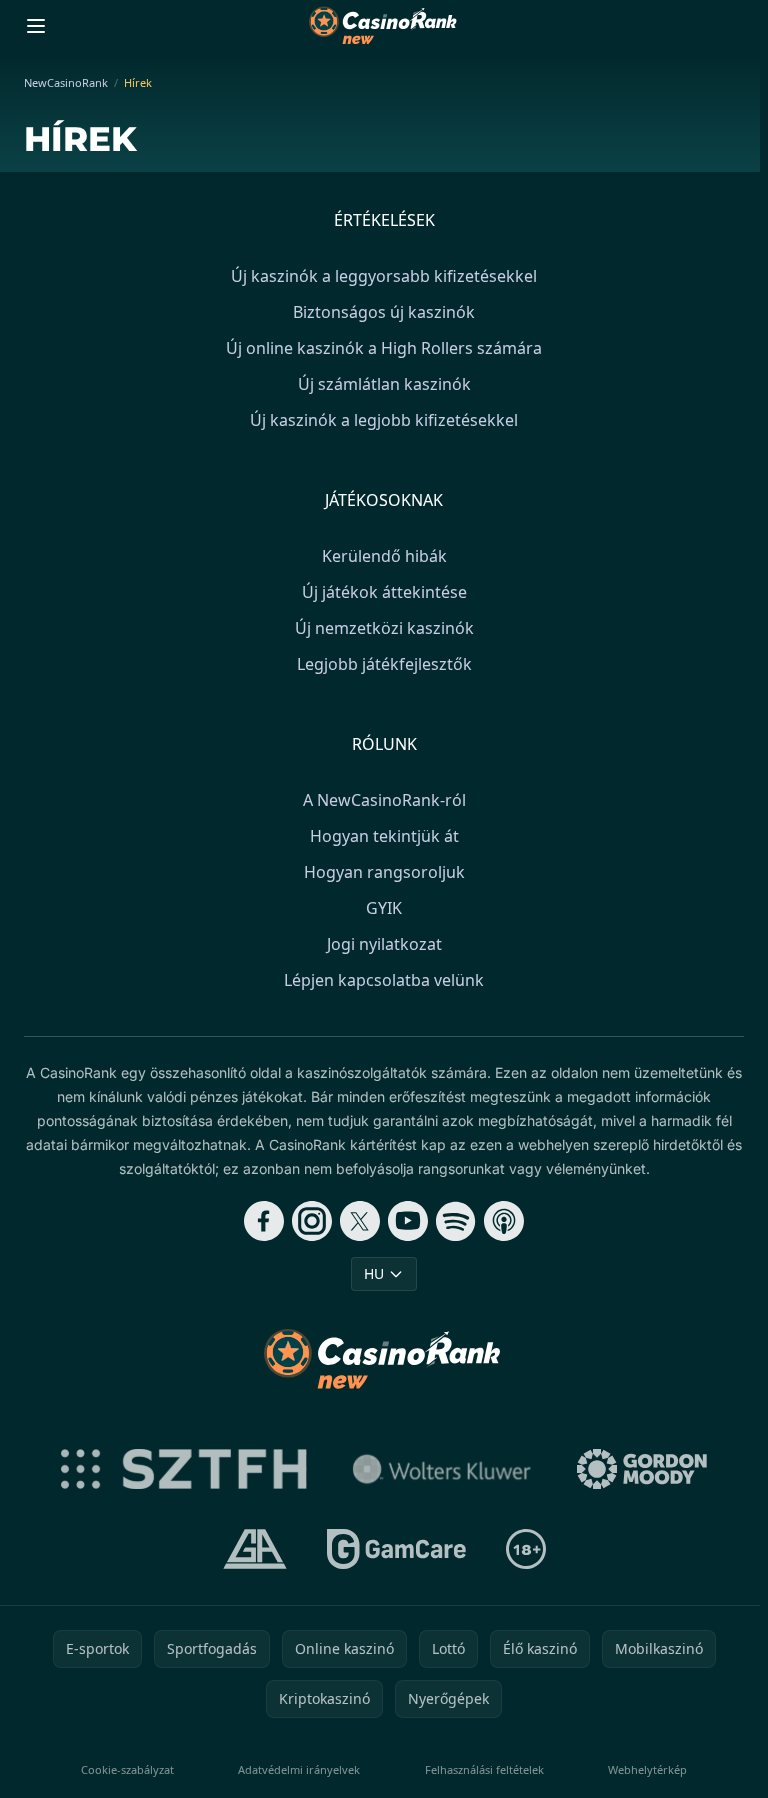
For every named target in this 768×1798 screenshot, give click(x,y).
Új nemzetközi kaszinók (384, 628)
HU (374, 1273)
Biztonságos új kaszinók (384, 312)
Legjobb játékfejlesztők (384, 664)
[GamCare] (396, 1549)
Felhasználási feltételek (484, 1769)
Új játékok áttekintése (384, 592)
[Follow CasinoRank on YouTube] (408, 1221)
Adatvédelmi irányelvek (299, 1769)
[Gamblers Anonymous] (255, 1549)
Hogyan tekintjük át (384, 836)
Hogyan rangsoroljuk (384, 872)
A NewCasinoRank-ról (384, 800)
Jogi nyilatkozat (384, 944)
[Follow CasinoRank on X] (360, 1221)
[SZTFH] (184, 1469)
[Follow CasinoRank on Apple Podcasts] (504, 1221)
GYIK (384, 908)
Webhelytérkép (647, 1769)
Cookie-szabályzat (127, 1769)
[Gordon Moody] (642, 1469)
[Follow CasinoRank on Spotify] (456, 1221)
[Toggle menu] (36, 26)
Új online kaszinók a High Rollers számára (384, 348)
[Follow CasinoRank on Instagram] (312, 1221)
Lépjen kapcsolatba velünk (384, 980)
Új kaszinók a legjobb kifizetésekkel (384, 420)
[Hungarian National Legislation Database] (442, 1469)
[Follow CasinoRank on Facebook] (264, 1221)
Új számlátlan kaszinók (384, 384)
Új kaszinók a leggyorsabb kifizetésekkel (384, 276)
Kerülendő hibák (384, 556)
